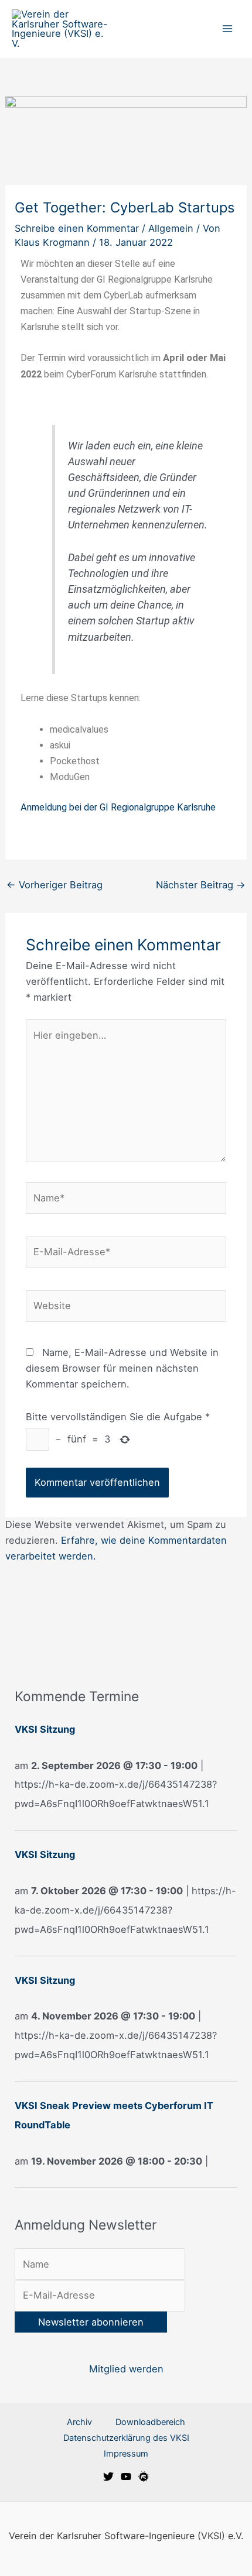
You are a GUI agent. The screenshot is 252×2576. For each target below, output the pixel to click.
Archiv (79, 2422)
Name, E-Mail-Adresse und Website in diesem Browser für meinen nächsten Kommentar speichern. (122, 1368)
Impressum (126, 2454)
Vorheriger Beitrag (55, 885)
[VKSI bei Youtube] (126, 2477)
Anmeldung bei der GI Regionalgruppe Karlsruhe (118, 807)
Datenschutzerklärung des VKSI (126, 2438)
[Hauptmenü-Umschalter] (227, 29)
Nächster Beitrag (201, 885)
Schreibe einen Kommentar (77, 228)
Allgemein (171, 228)
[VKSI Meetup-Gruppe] (144, 2477)
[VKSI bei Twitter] (108, 2477)
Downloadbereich (150, 2422)
